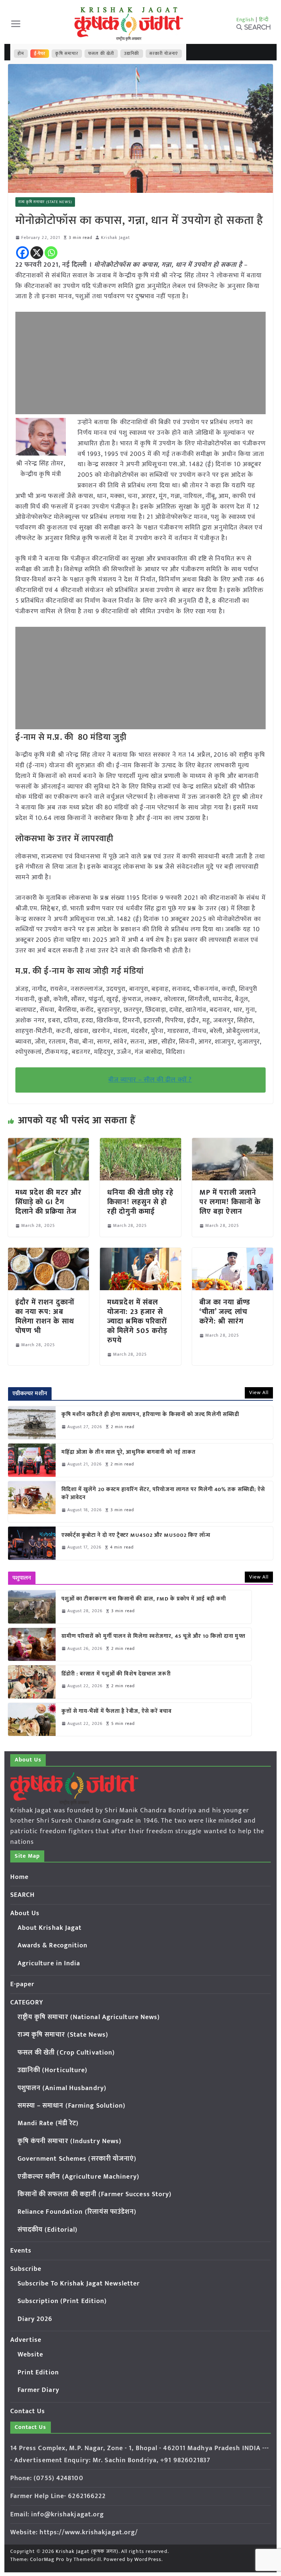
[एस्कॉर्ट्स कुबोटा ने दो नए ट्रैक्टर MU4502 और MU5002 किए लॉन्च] (32, 1543)
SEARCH (23, 1895)
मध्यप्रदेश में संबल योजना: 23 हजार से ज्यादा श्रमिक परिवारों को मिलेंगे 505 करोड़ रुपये (137, 1321)
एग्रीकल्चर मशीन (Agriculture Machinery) (78, 2177)
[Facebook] (23, 253)
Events (21, 2251)
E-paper (23, 1984)
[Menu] (16, 24)
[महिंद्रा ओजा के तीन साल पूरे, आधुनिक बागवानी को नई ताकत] (32, 1460)
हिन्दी (264, 20)
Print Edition (38, 2373)
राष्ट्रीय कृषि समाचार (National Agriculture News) (89, 2017)
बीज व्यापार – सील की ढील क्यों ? (150, 1080)
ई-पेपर (40, 53)
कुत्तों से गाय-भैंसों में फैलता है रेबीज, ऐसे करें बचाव (117, 1712)
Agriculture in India (49, 1963)
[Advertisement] (141, 363)
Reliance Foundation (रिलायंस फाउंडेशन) (77, 2212)
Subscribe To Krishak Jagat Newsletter (79, 2284)
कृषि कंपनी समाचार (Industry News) (70, 2141)
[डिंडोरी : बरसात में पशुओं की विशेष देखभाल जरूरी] (32, 1682)
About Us (25, 1913)
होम (21, 53)
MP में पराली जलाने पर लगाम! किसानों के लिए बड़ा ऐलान (230, 1202)
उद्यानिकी (132, 53)
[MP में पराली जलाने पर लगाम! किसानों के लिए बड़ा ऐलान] (233, 1143)
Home (19, 1877)
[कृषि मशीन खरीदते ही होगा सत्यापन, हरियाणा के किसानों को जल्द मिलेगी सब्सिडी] (32, 1423)
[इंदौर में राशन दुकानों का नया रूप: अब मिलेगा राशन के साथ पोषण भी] (49, 1253)
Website (31, 2355)
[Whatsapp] (51, 253)
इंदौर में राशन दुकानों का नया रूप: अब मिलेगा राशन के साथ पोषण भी (45, 1317)
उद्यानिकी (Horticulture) (53, 2070)
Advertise (26, 2340)
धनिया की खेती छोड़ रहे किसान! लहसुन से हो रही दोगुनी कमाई (140, 1202)
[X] (37, 253)
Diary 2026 (35, 2319)
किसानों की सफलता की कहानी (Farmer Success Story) (95, 2194)
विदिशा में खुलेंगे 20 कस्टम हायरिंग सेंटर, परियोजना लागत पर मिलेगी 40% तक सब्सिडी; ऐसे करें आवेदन (163, 1494)
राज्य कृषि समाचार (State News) (45, 202)
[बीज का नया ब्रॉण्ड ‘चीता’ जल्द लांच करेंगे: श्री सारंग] (233, 1253)
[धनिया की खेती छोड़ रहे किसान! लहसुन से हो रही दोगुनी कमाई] (140, 1143)
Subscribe (26, 2269)
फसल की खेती (101, 53)
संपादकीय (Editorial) (48, 2230)
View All (259, 1392)
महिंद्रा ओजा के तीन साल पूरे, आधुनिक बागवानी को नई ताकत (129, 1452)
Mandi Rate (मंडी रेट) (48, 2123)
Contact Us (28, 2411)
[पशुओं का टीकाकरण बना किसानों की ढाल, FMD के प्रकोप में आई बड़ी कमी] (32, 1607)
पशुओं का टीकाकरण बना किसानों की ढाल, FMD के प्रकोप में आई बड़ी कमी (144, 1599)
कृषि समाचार (67, 53)
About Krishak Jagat (50, 1928)
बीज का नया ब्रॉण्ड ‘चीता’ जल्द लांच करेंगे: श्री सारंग (225, 1312)
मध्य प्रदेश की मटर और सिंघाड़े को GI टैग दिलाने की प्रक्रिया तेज (49, 1202)
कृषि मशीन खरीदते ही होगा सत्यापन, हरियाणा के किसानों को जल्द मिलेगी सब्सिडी (151, 1415)
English (246, 20)
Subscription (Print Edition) (62, 2301)
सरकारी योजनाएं (164, 53)
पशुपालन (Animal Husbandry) (62, 2088)
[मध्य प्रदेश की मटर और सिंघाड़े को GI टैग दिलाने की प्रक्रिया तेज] (49, 1143)
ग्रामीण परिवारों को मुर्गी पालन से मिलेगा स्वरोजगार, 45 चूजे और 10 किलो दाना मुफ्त (153, 1637)
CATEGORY (27, 2003)
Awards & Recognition (53, 1946)
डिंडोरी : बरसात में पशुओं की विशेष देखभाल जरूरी (116, 1674)
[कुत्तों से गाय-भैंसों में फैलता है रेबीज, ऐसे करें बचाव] (32, 1719)
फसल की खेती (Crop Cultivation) (66, 2053)
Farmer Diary (38, 2390)
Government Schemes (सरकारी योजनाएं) (77, 2159)
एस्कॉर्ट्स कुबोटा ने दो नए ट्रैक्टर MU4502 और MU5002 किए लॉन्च (136, 1536)
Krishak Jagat (115, 238)
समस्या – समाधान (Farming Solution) (72, 2106)
